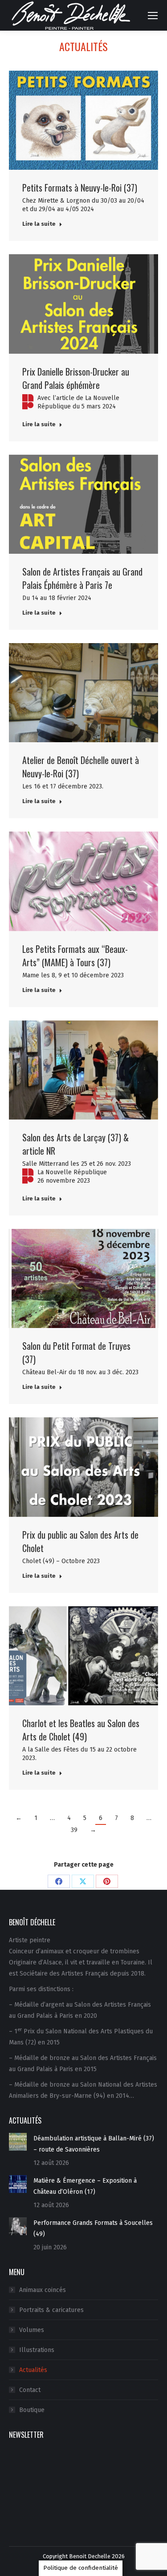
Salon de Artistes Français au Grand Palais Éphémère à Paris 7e (82, 578)
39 (74, 1830)
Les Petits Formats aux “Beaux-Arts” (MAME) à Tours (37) (75, 956)
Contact (30, 2390)
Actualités (33, 2370)
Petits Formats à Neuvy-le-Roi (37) (80, 188)
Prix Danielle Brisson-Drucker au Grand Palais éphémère (76, 378)
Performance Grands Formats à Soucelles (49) (93, 2228)
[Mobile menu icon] (153, 16)
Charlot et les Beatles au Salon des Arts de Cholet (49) (81, 1730)
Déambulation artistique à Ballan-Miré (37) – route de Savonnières (94, 2144)
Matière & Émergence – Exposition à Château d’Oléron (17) (85, 2186)
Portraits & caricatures (51, 2310)
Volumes (32, 2330)
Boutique (32, 2410)
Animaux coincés (43, 2290)
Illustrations (37, 2350)
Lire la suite (39, 224)
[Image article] (18, 2142)
